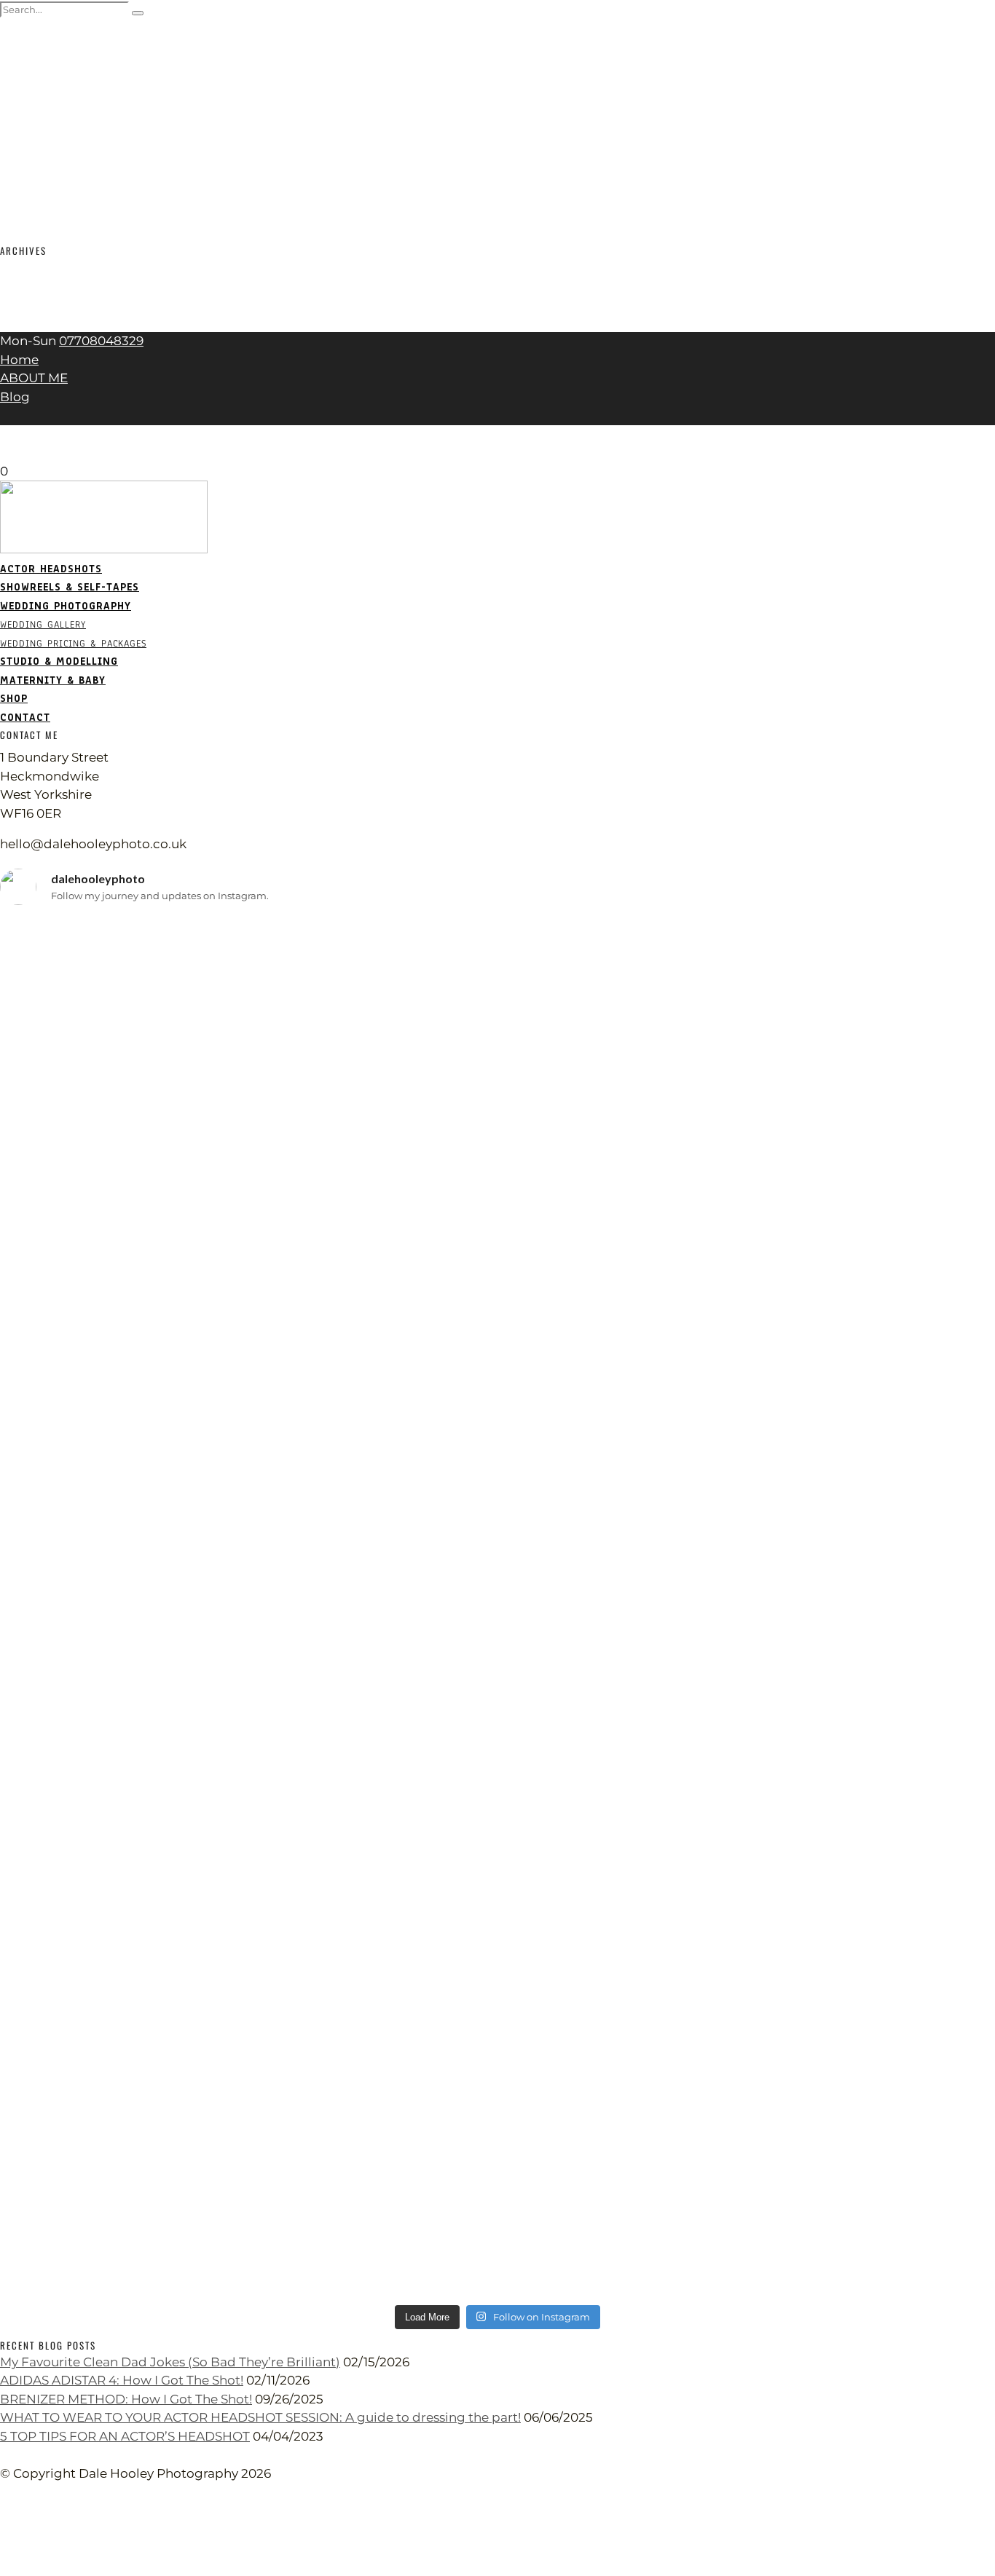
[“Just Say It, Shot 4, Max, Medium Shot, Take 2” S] (164, 1996)
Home (19, 360)
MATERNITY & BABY (58, 141)
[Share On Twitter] (3, 2529)
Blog (15, 397)
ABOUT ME (34, 378)
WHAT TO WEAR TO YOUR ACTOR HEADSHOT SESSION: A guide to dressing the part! (260, 2417)
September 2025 (51, 285)
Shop (15, 159)
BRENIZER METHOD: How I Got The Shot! (126, 2399)
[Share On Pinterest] (3, 2548)
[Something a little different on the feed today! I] (831, 2107)
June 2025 (31, 304)
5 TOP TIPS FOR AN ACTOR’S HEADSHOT (125, 2436)
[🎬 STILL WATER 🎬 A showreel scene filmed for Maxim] (498, 1006)
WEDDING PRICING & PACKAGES (95, 104)
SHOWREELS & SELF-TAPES (80, 48)
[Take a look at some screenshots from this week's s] (498, 1645)
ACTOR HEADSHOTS (55, 29)
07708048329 (101, 341)
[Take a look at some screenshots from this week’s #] (831, 1145)
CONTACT (25, 178)
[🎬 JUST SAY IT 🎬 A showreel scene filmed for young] (164, 1006)
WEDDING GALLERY (55, 85)
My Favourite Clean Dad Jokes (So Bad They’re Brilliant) (170, 2362)
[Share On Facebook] (3, 2510)
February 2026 (44, 266)
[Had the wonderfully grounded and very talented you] (831, 1468)
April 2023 (31, 323)
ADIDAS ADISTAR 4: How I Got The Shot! (122, 2380)
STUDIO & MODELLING (66, 122)
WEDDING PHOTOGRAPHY (69, 67)
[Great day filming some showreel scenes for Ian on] (498, 1987)
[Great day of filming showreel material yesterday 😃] (164, 1413)
